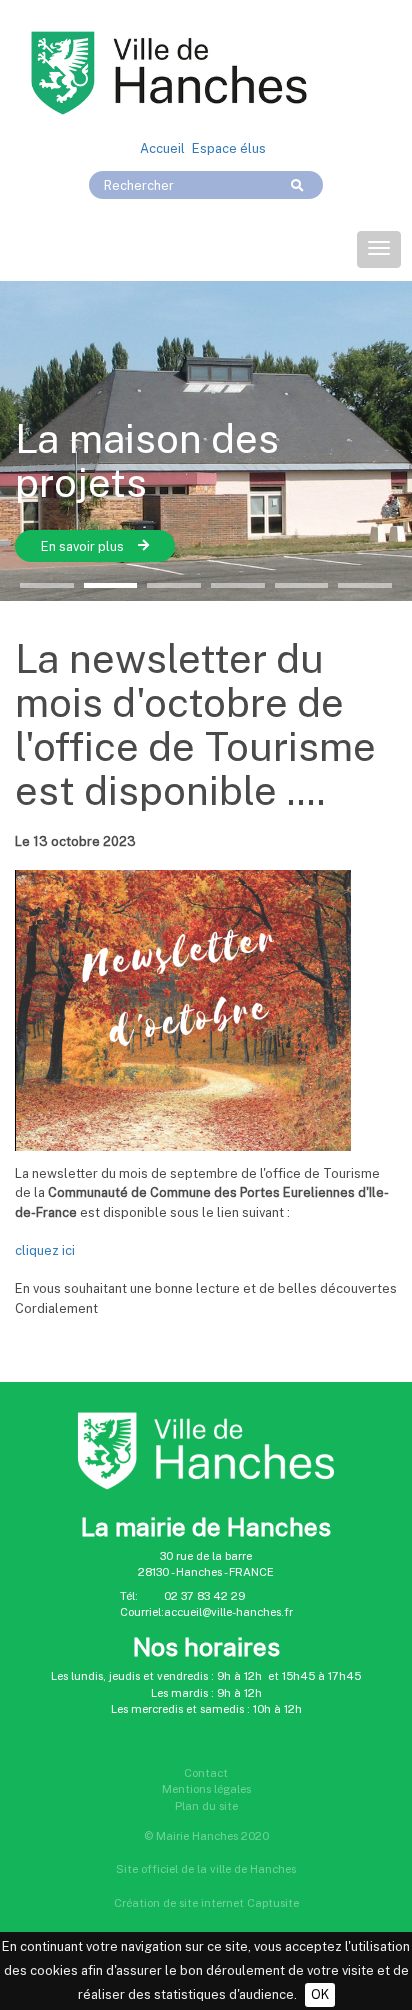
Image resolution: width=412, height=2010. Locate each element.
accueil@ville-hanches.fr (228, 1612)
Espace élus (229, 148)
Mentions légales (206, 1789)
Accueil (162, 148)
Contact (206, 1773)
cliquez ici (45, 1250)
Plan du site (206, 1806)
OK (320, 1994)
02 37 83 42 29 (204, 1596)
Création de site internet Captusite (206, 1903)
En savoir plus (212, 546)
